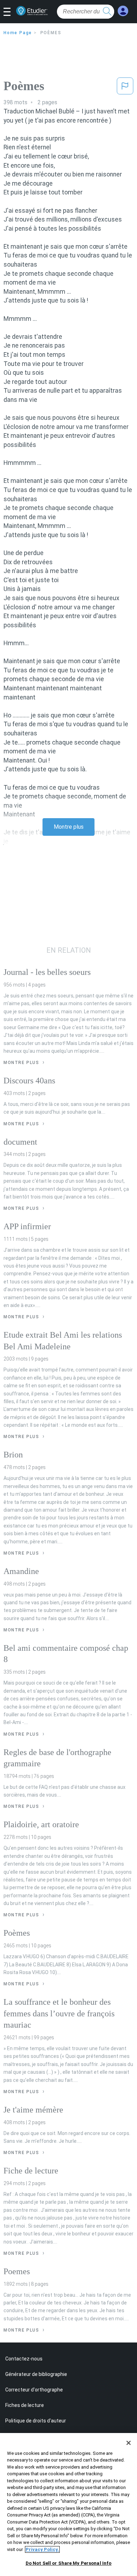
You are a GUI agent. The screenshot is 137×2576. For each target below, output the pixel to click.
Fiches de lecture (25, 2405)
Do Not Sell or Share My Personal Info (69, 2563)
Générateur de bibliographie (36, 2374)
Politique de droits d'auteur (36, 2421)
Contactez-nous (24, 2359)
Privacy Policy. (42, 2549)
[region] (68, 2505)
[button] (10, 12)
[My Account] (123, 11)
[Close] (129, 2443)
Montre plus (69, 827)
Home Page (18, 33)
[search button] (107, 12)
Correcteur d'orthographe (34, 2390)
